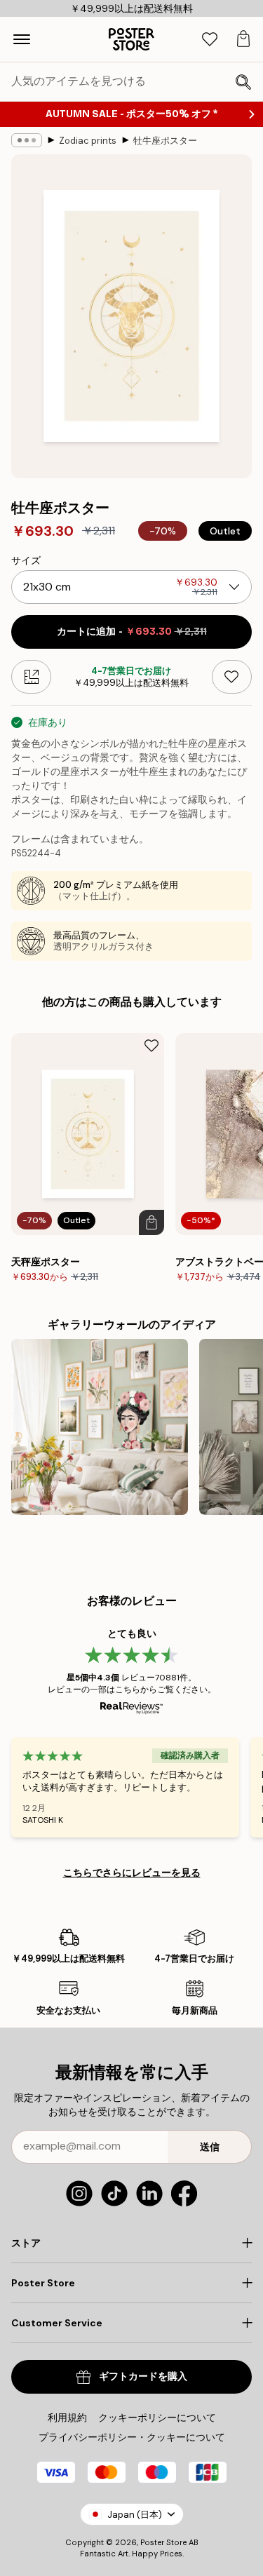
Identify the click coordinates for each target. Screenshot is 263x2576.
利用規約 (67, 2417)
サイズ (26, 560)
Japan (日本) (135, 2515)
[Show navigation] (22, 39)
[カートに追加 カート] (151, 1222)
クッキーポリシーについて (157, 2417)
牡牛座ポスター (165, 141)
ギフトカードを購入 (143, 2376)
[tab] (210, 40)
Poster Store (163, 2542)
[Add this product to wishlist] (232, 677)
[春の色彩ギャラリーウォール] (100, 1427)
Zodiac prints (88, 141)
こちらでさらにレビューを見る (132, 1873)
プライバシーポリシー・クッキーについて (132, 2437)
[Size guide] (31, 677)
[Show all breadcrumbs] (27, 140)
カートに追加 (132, 632)
